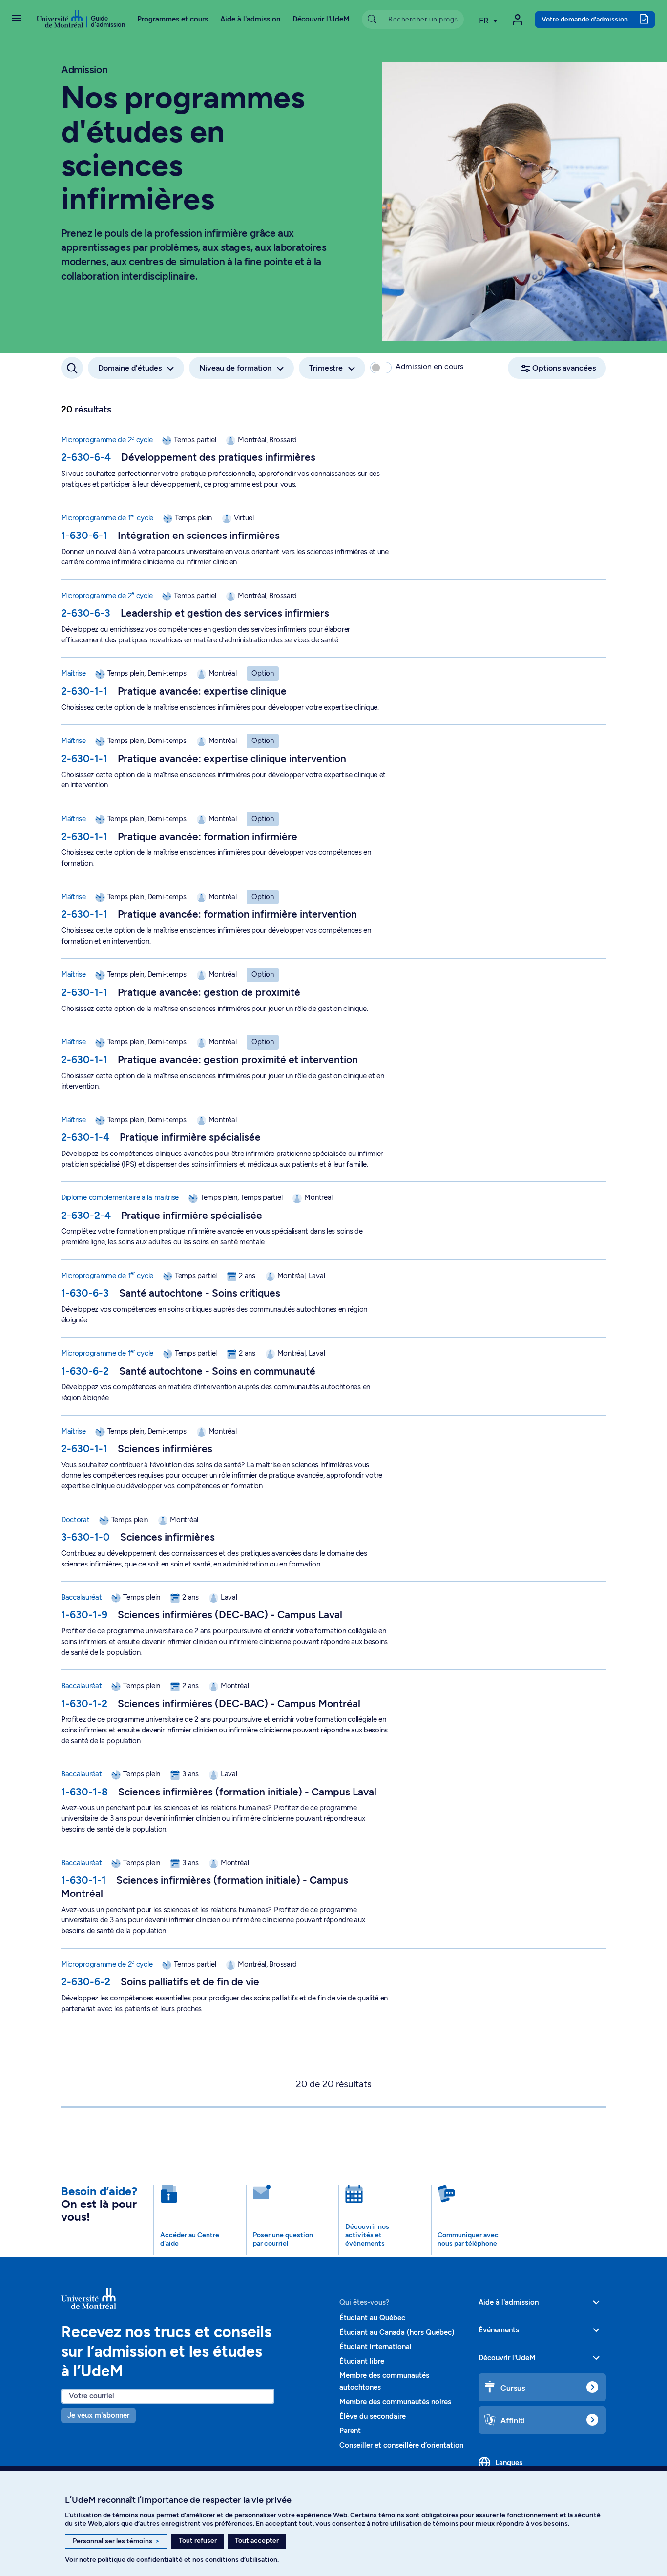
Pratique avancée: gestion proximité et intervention (238, 1060)
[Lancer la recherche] (372, 19)
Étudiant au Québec (372, 2318)
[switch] (381, 368)
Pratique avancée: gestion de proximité (209, 992)
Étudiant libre (362, 2361)
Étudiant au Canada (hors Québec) (397, 2332)
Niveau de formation (235, 368)
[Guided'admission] (194, 2299)
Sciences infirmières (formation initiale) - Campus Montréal (205, 1887)
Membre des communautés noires (395, 2402)
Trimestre (326, 368)
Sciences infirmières (165, 1449)
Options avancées (564, 368)
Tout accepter (257, 2541)
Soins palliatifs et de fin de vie (190, 1982)
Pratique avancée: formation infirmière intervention (237, 914)
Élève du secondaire (373, 2416)
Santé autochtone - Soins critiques (200, 1293)
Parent (350, 2431)
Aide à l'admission (250, 19)
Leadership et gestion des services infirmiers (225, 613)
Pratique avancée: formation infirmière (208, 836)
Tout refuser (198, 2541)
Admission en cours (429, 366)
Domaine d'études (130, 368)
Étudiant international (375, 2347)
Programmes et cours (173, 19)
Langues (509, 2463)
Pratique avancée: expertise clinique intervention (232, 758)
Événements (499, 2330)
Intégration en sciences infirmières (199, 535)
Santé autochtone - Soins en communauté (217, 1371)
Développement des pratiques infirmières (218, 457)
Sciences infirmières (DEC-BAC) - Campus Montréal (239, 1703)
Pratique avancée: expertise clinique (202, 691)
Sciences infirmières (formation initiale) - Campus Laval (247, 1792)
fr (485, 21)
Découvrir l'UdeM (321, 19)
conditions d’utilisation (241, 2560)
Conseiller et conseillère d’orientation (401, 2445)
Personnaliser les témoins (116, 2541)
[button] (17, 19)
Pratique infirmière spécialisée (190, 1137)
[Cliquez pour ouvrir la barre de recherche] (72, 368)
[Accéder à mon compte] (518, 20)
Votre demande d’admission (585, 19)
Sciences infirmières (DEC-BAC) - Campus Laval (230, 1615)
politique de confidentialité (140, 2560)
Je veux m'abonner (98, 2415)
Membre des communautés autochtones (384, 2381)
